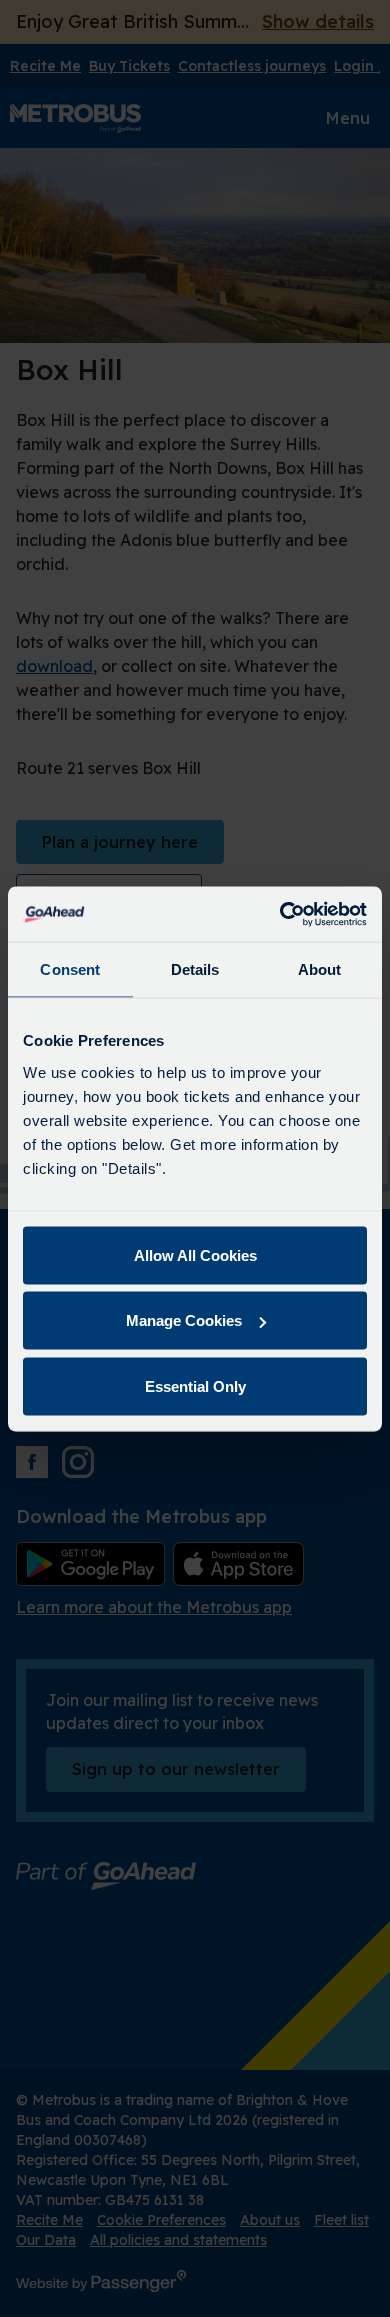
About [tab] (320, 969)
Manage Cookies (184, 1320)
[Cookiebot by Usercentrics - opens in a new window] (280, 914)
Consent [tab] (70, 969)
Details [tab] (195, 969)
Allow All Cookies (195, 1254)
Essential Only (195, 1385)
